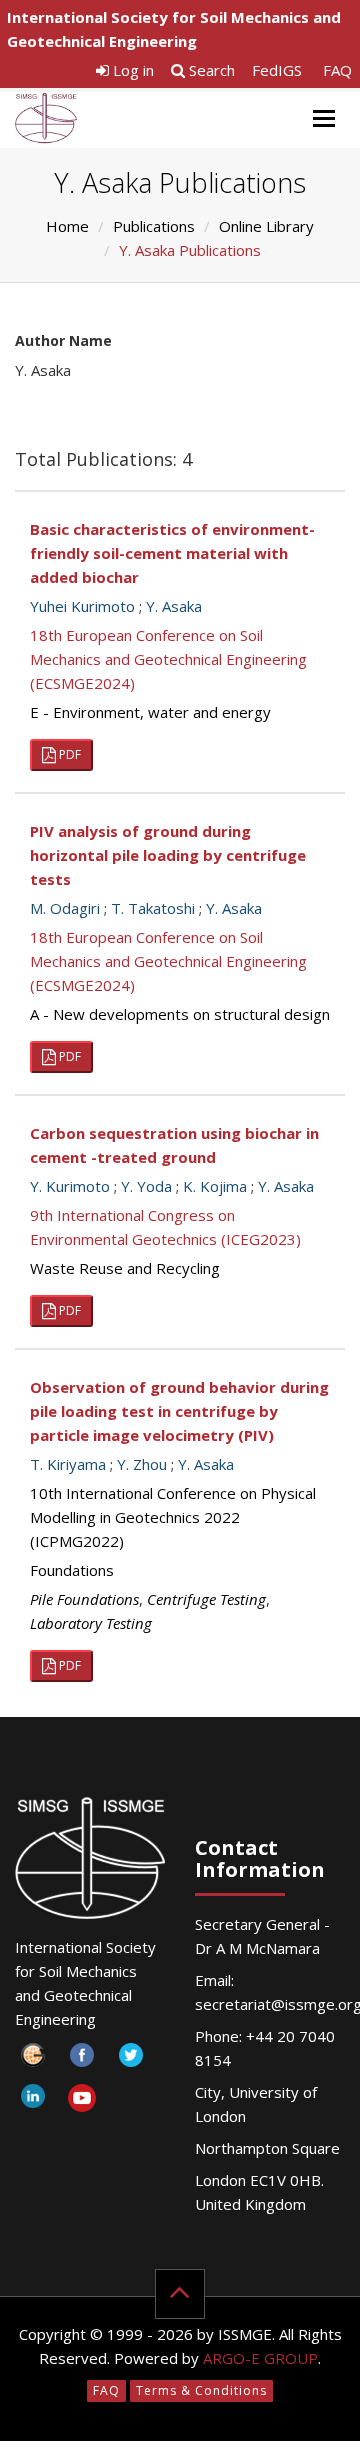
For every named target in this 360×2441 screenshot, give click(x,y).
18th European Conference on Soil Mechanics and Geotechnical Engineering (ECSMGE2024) (168, 659)
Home (67, 226)
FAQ (337, 70)
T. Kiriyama (68, 1464)
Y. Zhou (142, 1464)
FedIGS (277, 70)
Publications (154, 226)
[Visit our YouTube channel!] (81, 2101)
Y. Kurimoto (70, 1186)
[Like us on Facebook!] (81, 2060)
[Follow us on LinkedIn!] (32, 2101)
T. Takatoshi (153, 908)
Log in (131, 70)
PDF (68, 754)
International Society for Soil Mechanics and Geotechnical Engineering (174, 29)
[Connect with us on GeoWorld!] (32, 2060)
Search (210, 70)
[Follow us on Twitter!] (130, 2060)
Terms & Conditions (201, 2390)
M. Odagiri (65, 908)
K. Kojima (215, 1186)
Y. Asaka (174, 606)
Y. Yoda (146, 1186)
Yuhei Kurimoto (82, 606)
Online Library (266, 226)
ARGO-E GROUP (260, 2358)
